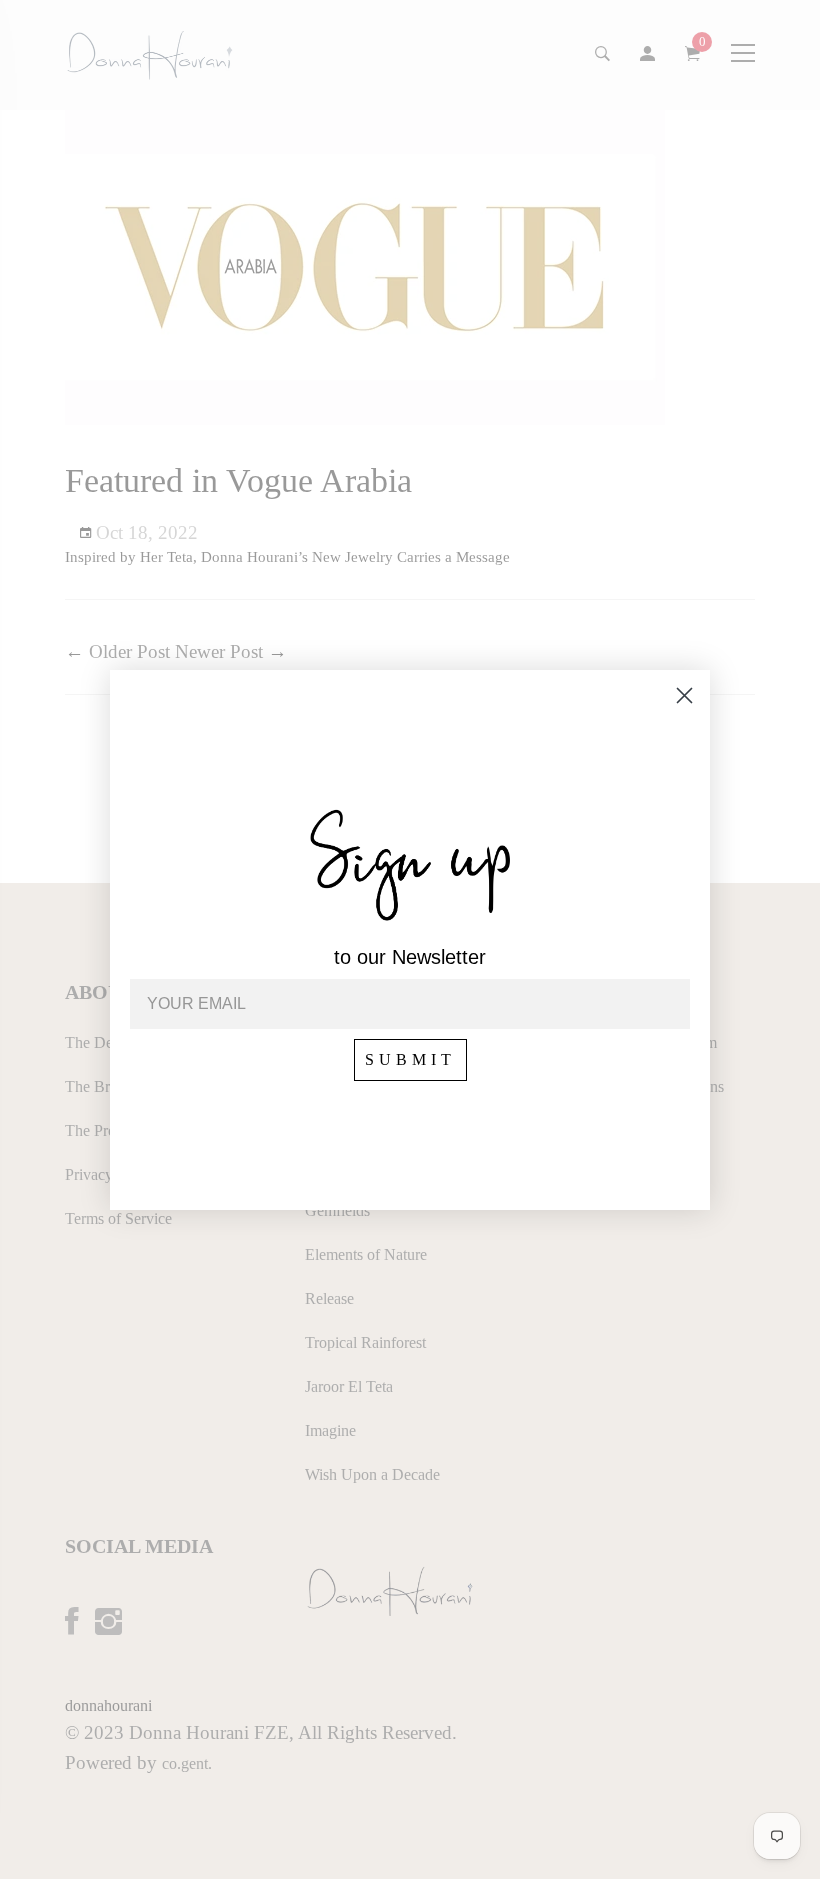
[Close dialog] (684, 695)
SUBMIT (410, 1059)
